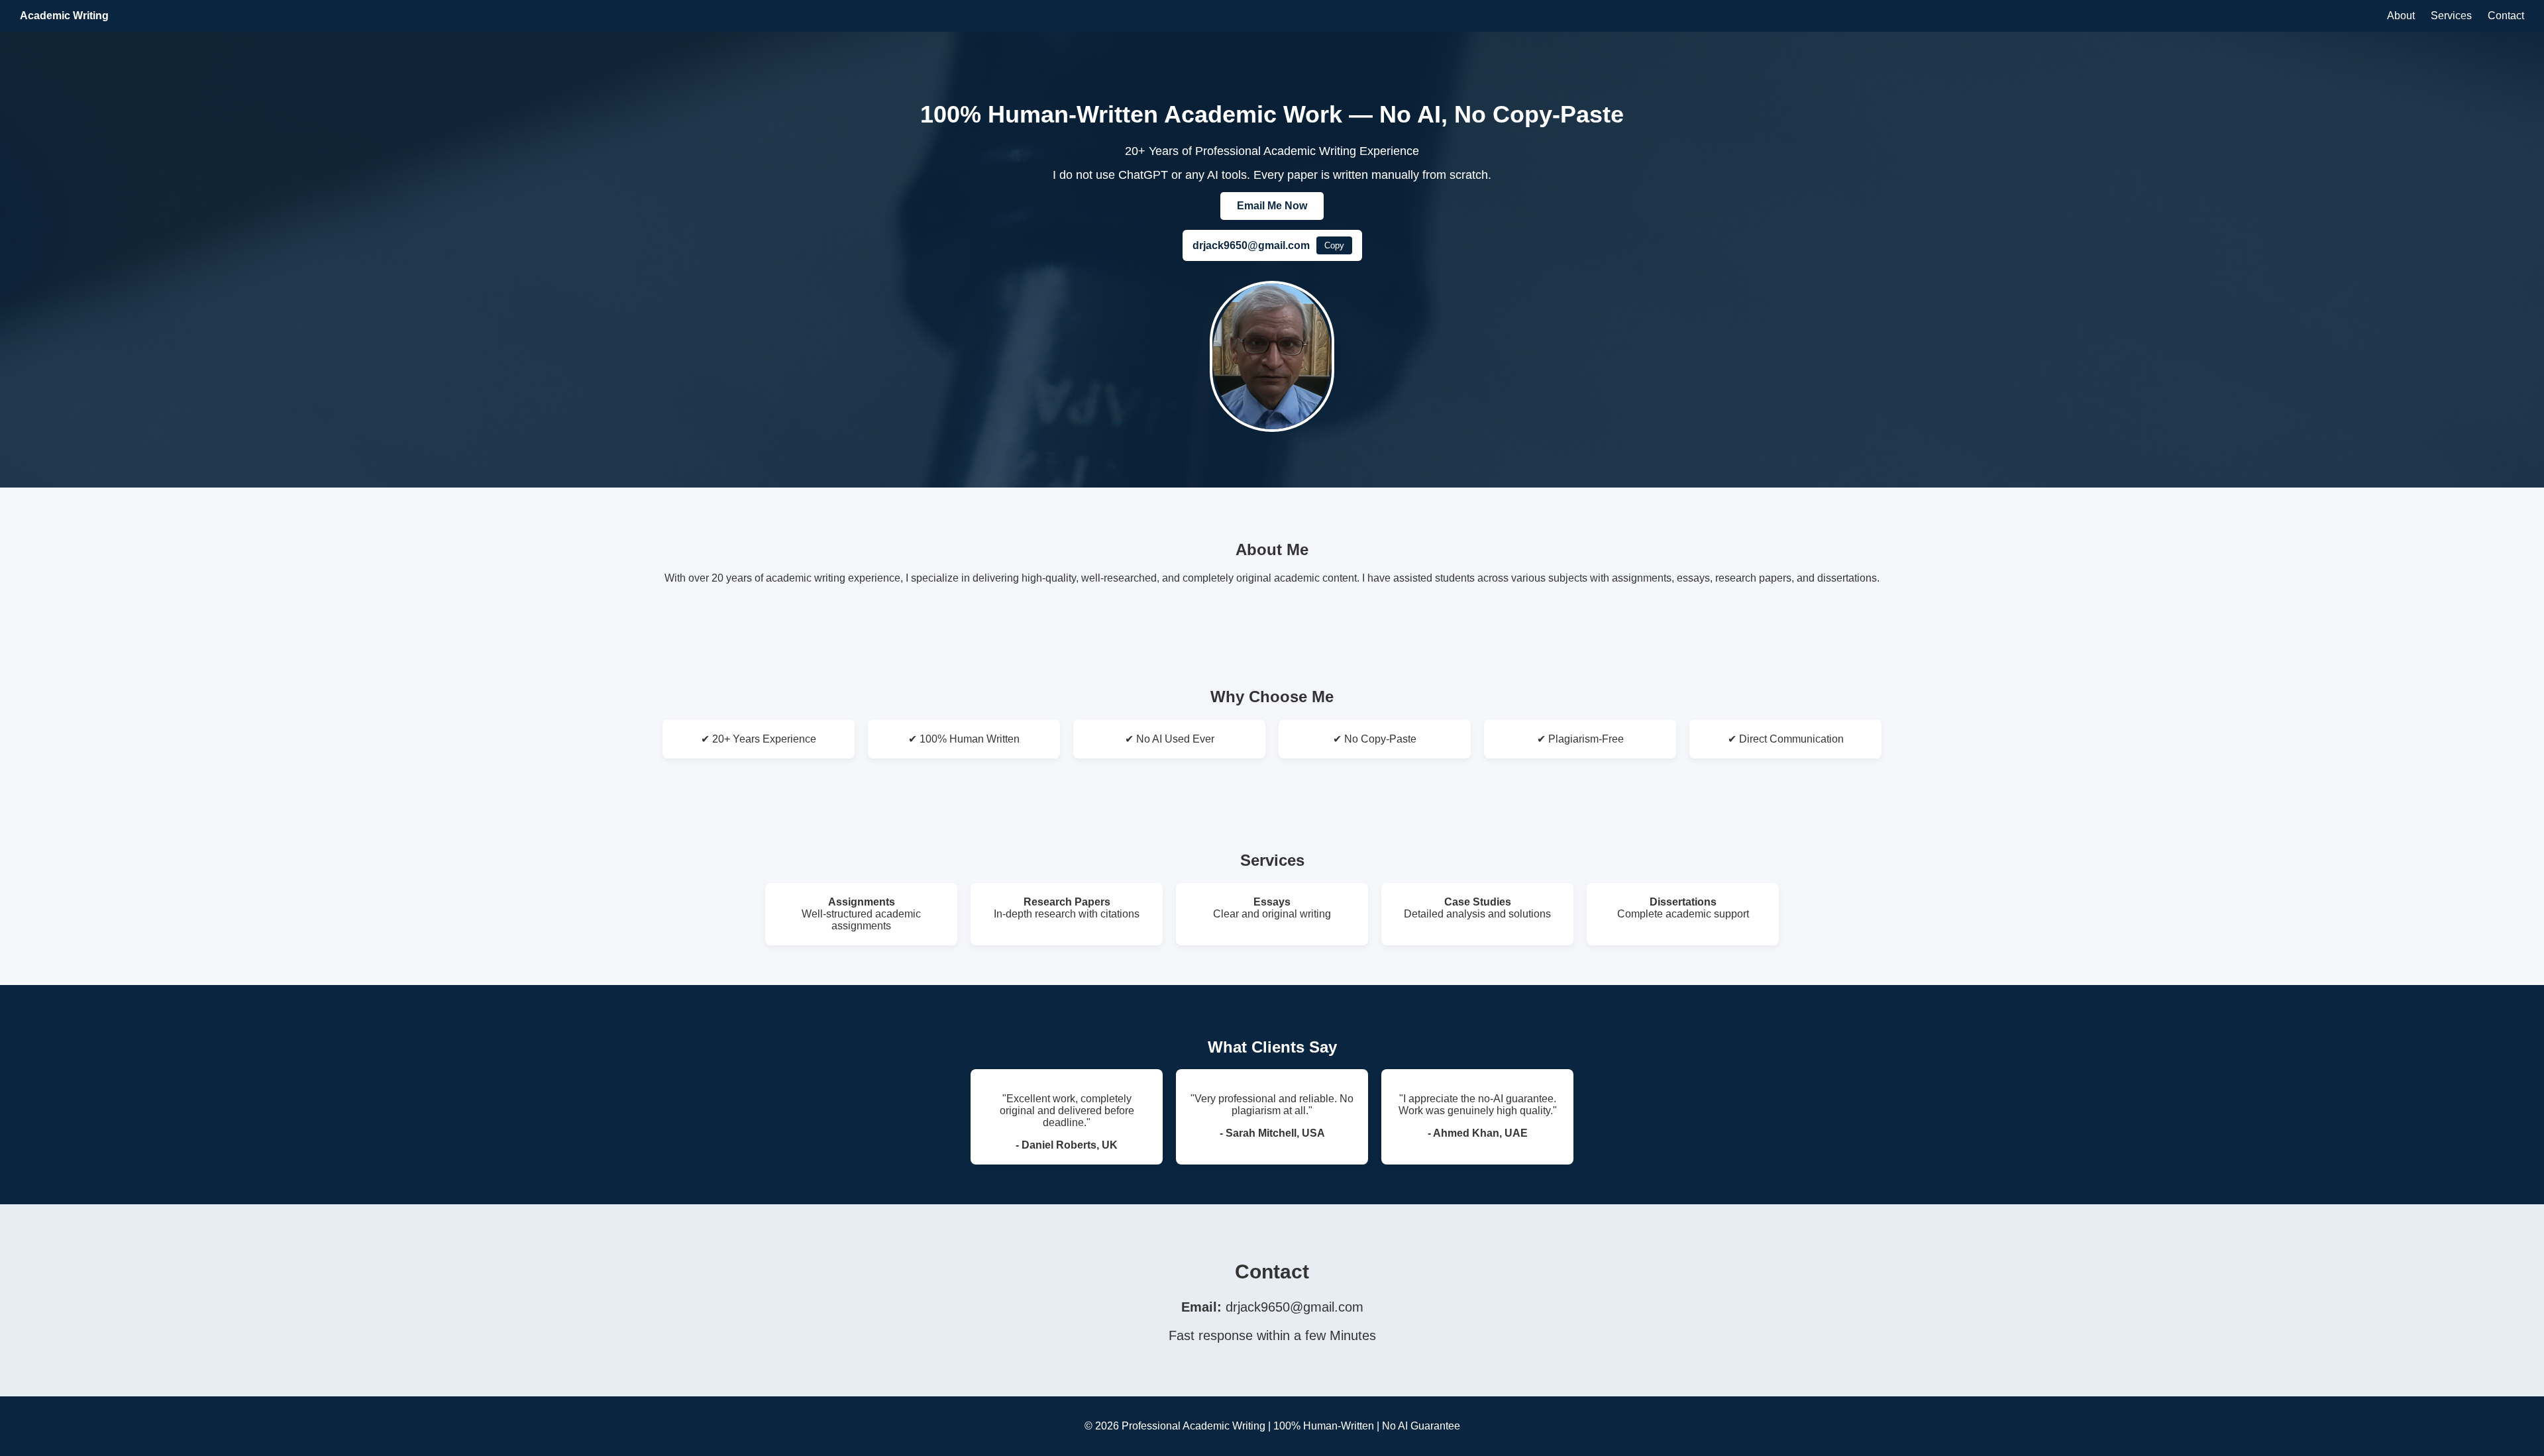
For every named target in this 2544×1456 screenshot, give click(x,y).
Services (2451, 16)
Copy (1334, 245)
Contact (2506, 16)
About (2401, 16)
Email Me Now (1272, 206)
